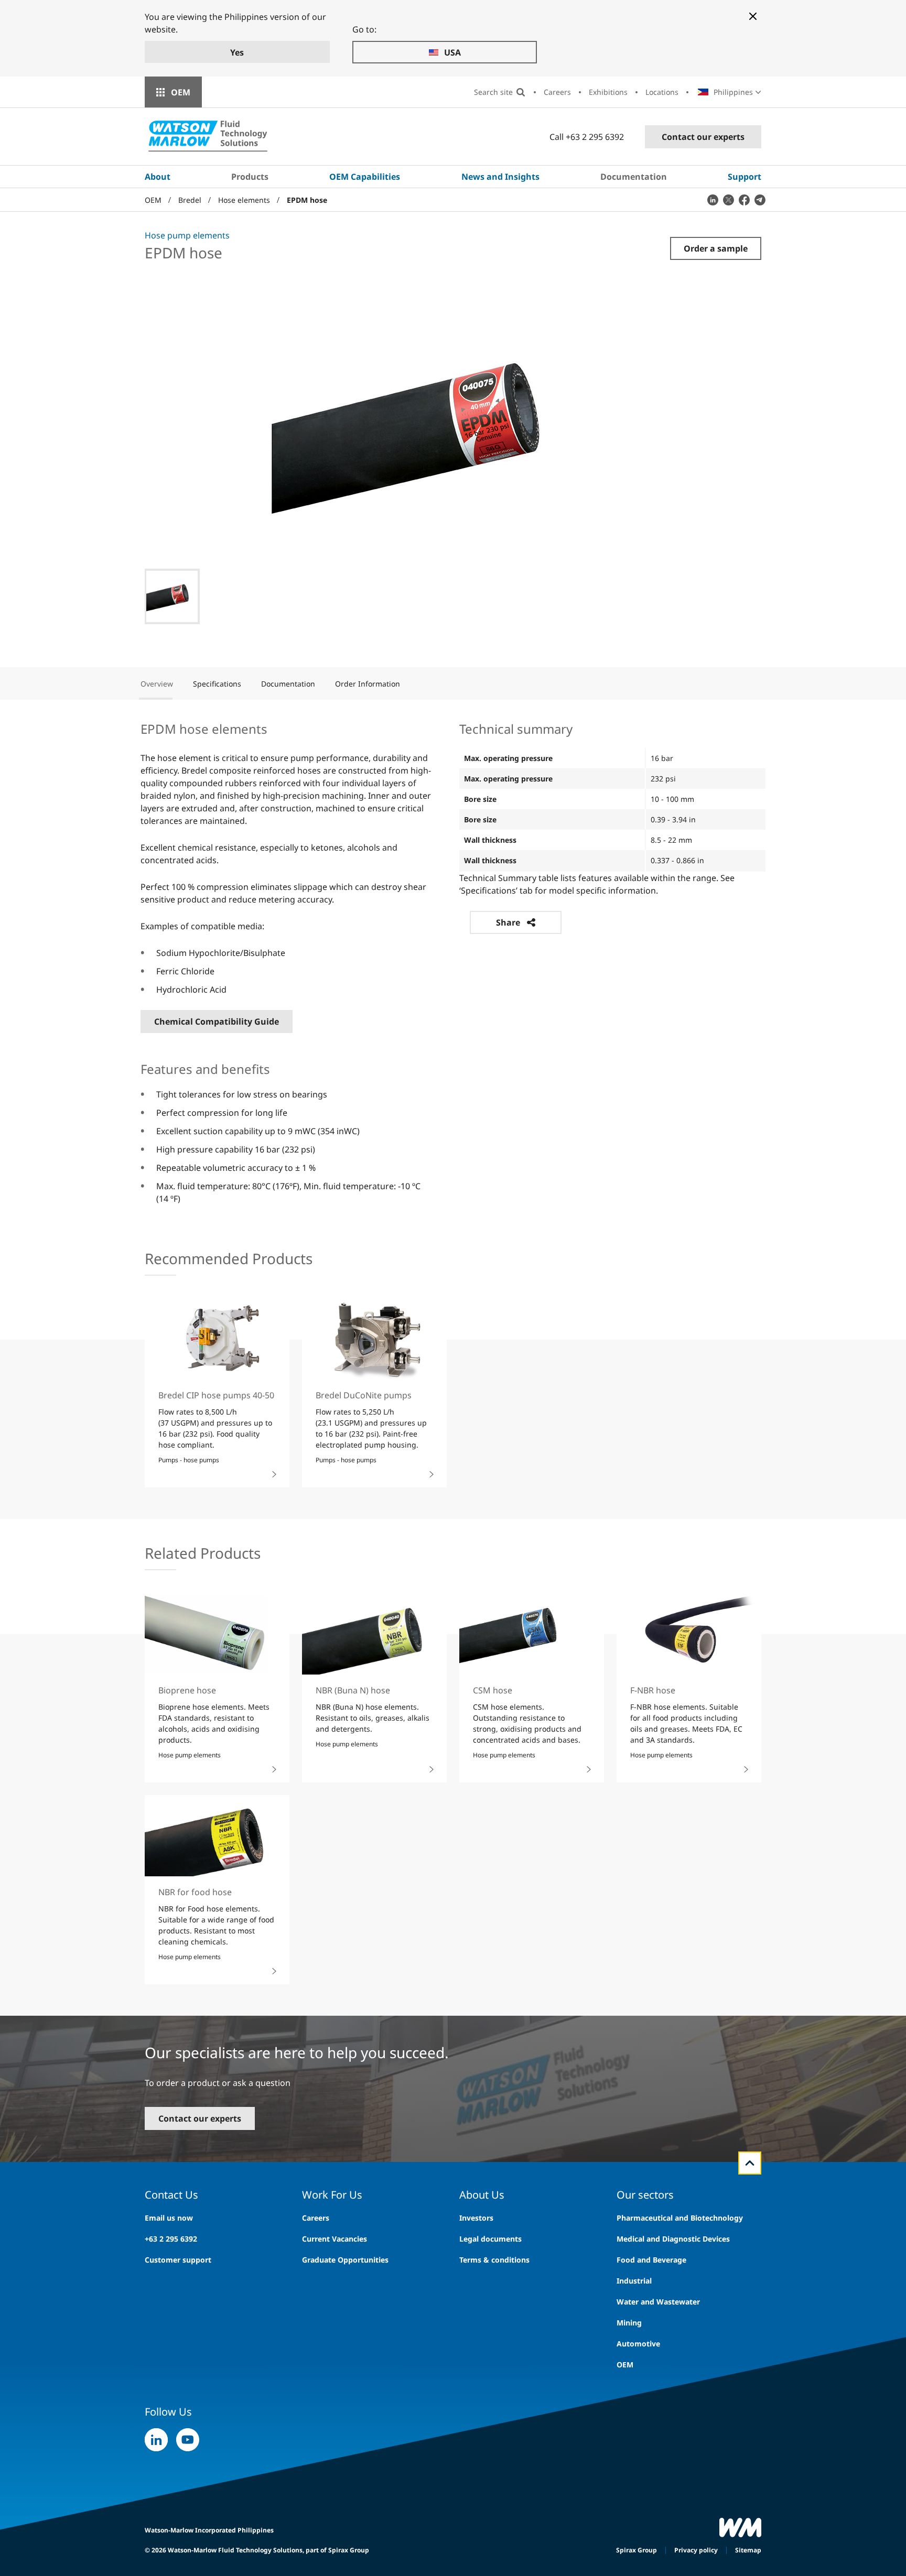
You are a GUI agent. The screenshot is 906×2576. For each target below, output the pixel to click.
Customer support (178, 2260)
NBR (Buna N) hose (353, 1690)
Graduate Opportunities (345, 2260)
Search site (493, 92)
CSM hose (493, 1690)
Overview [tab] (157, 684)
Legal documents (490, 2239)
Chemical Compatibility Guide (217, 1021)
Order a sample (716, 248)
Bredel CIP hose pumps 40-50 (216, 1395)
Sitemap (748, 2550)
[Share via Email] (760, 200)
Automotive (638, 2344)
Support (745, 177)
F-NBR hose (653, 1690)
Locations (662, 92)
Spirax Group (637, 2550)
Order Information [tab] (368, 684)
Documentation (634, 177)
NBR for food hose (195, 1892)
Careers (557, 92)
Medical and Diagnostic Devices (673, 2239)
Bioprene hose (187, 1690)
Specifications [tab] (217, 684)
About (158, 177)
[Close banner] (753, 16)
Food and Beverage (651, 2260)
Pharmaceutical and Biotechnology (680, 2218)
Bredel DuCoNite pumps (364, 1395)
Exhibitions (608, 92)
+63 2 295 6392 (171, 2239)
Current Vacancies (335, 2239)
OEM (181, 92)
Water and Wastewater (658, 2302)
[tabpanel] (453, 962)
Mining (629, 2323)
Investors (476, 2218)
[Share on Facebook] (744, 200)
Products (250, 177)
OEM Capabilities (365, 177)
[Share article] (713, 200)
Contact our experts (703, 137)
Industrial (634, 2281)
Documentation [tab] (288, 684)
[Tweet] (728, 200)
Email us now (169, 2218)
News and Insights (500, 177)
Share (508, 922)
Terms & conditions (494, 2260)
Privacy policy (696, 2550)
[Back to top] (750, 2163)
